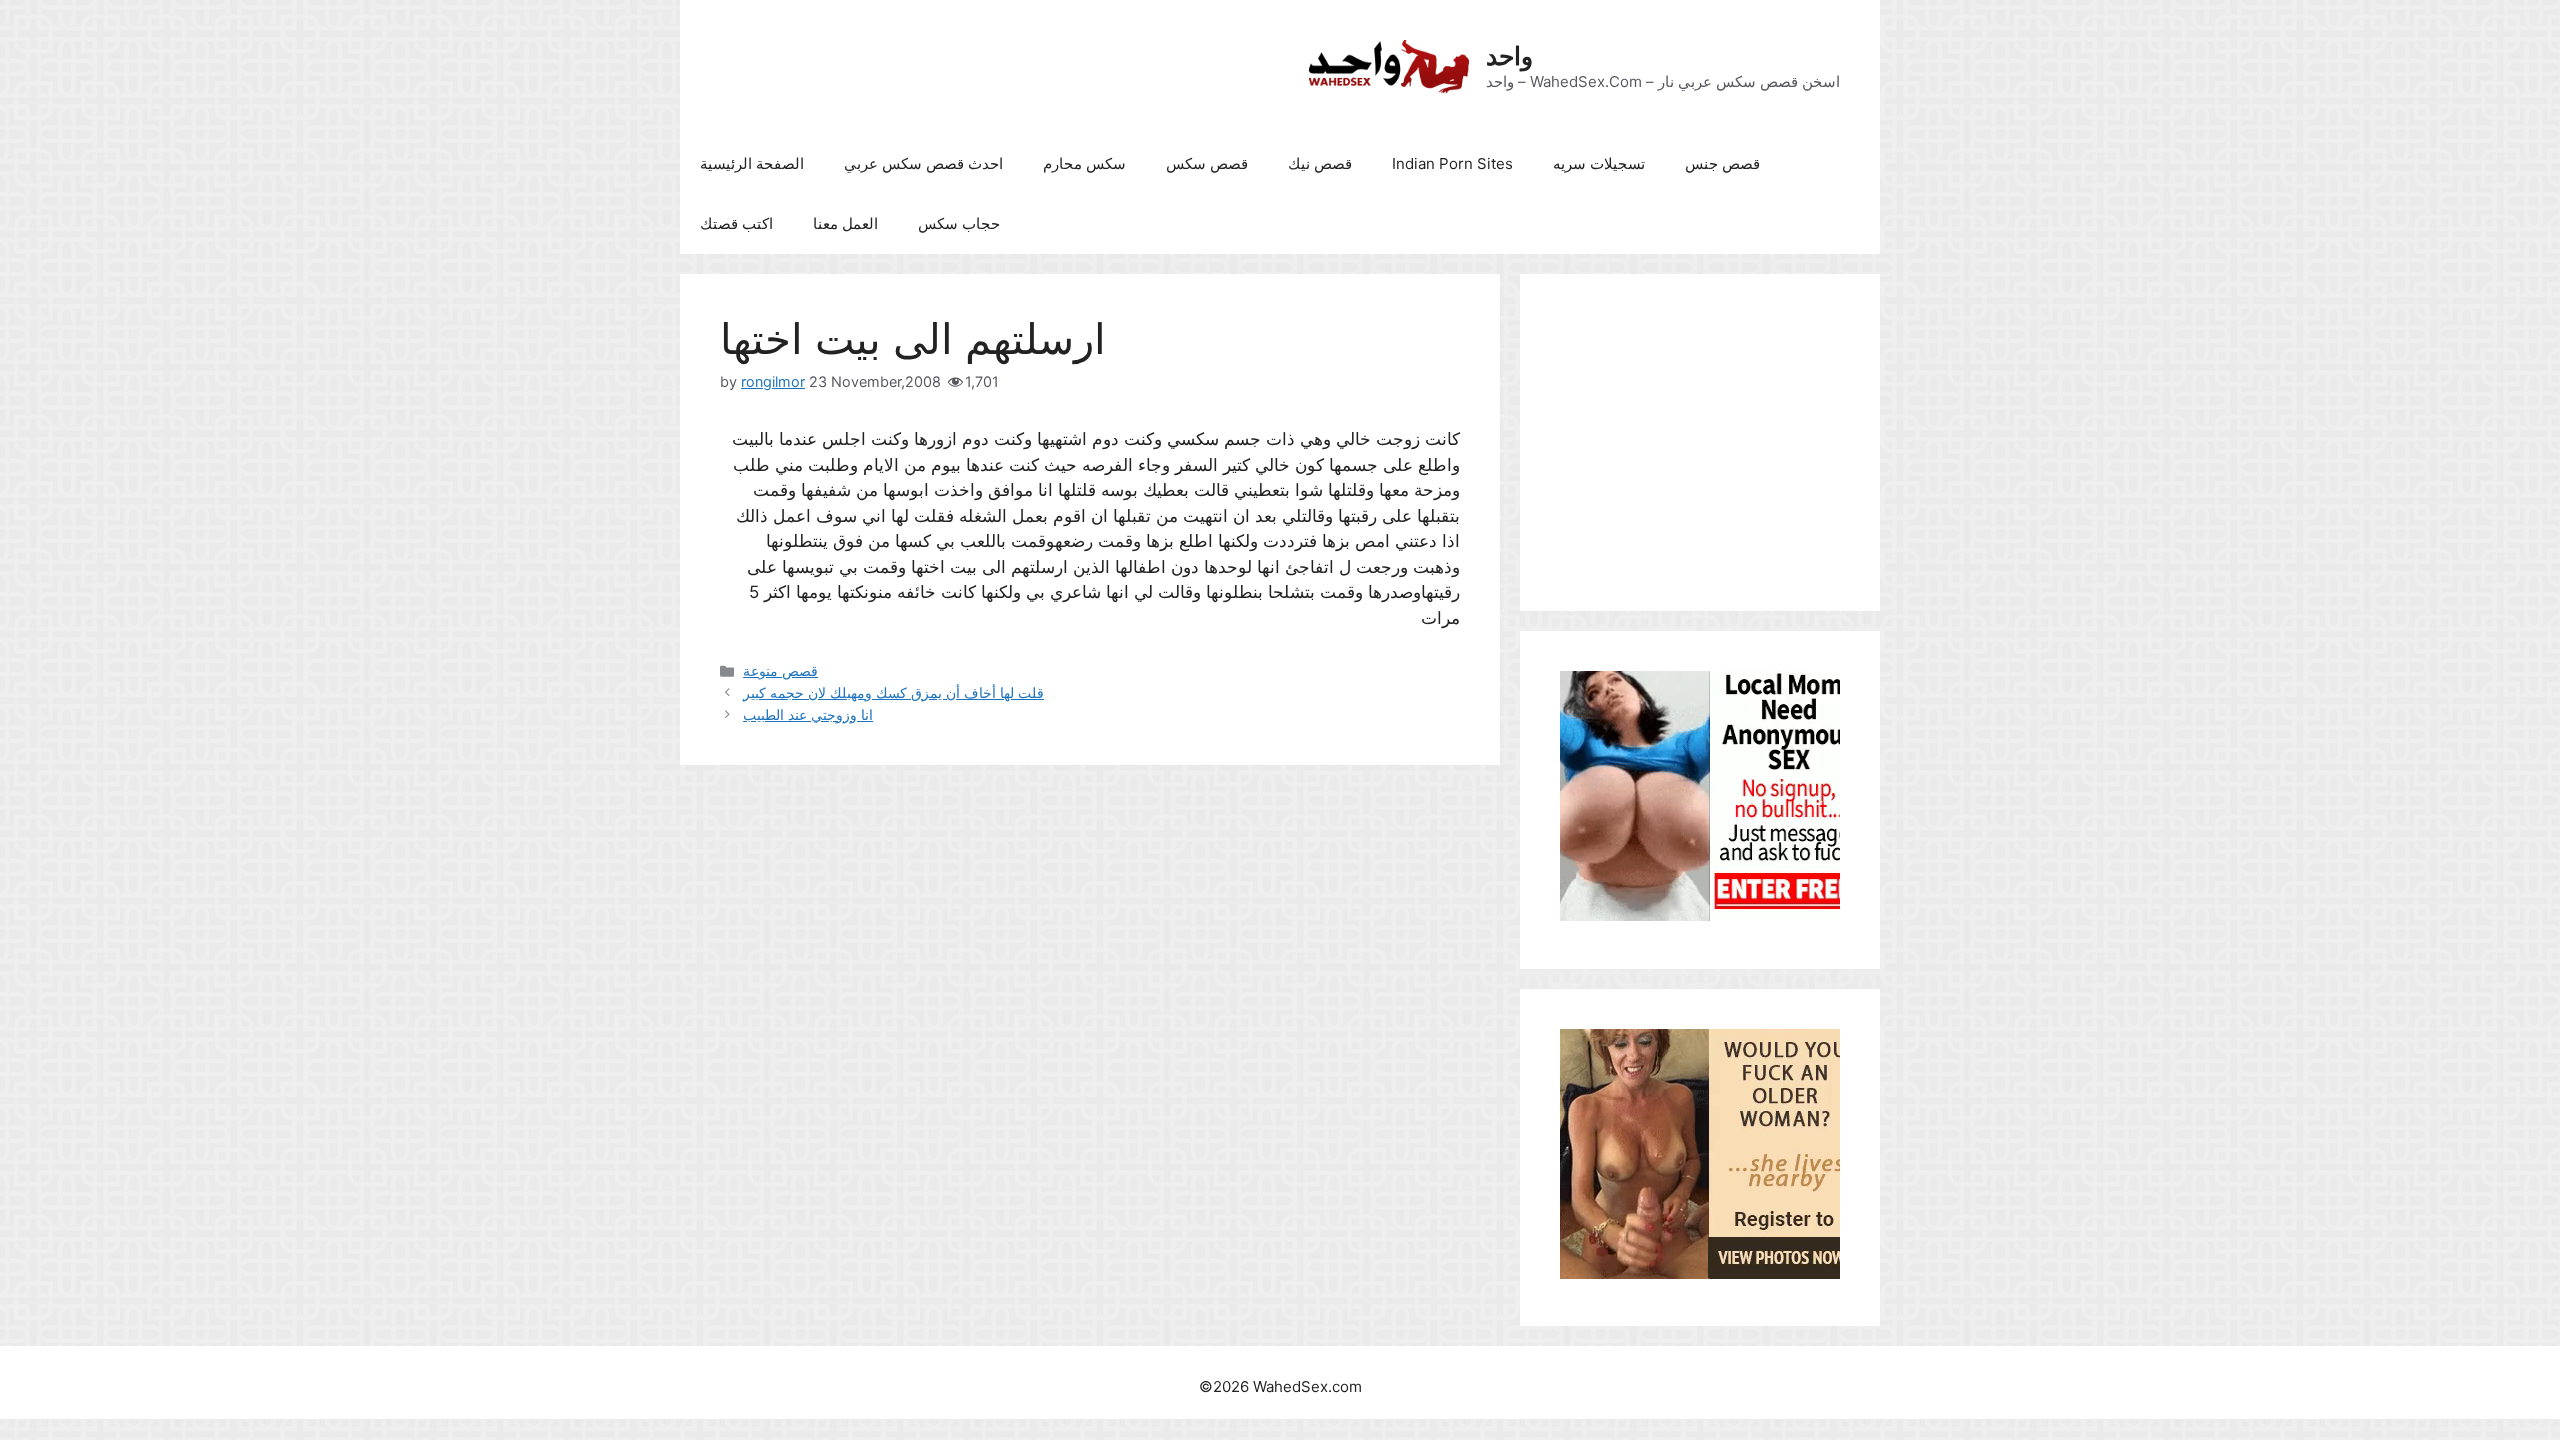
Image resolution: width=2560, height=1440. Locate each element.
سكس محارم (1084, 163)
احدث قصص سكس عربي (923, 163)
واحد (1509, 56)
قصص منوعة (780, 670)
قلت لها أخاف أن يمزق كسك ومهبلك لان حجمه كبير (893, 692)
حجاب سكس (959, 223)
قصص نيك (1320, 163)
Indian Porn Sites (1452, 163)
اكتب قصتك (736, 223)
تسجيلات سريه (1599, 163)
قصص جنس (1722, 163)
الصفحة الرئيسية (752, 163)
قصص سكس (1207, 163)
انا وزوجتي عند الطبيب (808, 714)
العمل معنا (845, 223)
